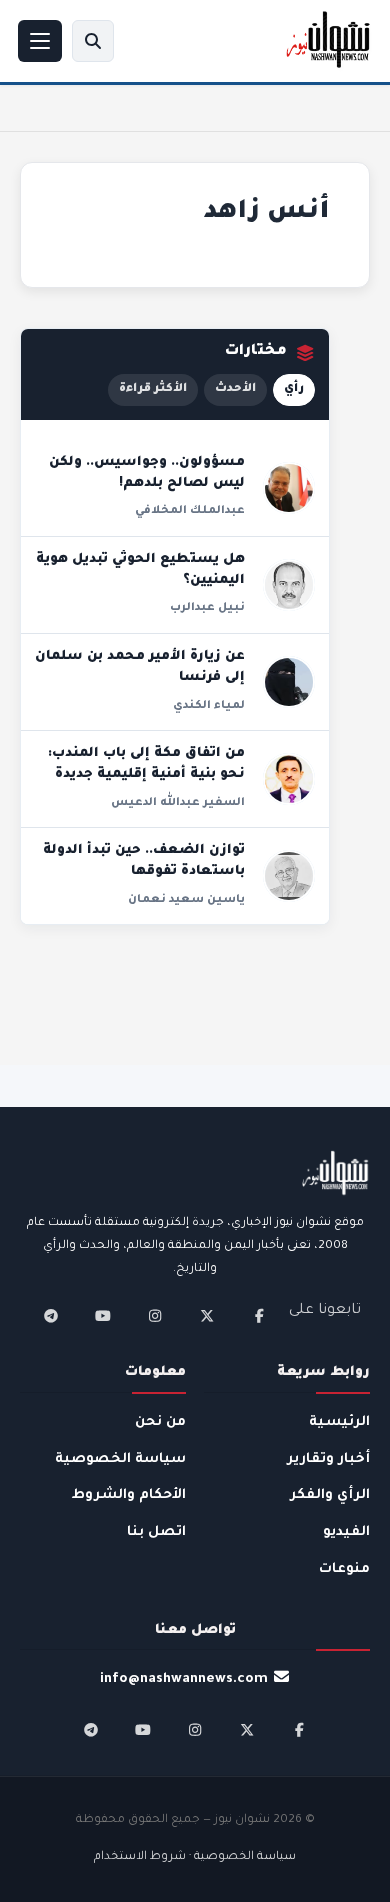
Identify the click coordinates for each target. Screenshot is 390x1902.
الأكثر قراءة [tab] (153, 389)
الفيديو (346, 1532)
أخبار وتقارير (328, 1459)
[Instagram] (155, 1316)
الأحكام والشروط (129, 1495)
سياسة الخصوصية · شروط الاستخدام (195, 1857)
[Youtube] (103, 1316)
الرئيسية (339, 1422)
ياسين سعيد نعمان (186, 900)
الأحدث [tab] (235, 389)
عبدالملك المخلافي (190, 511)
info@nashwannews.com (184, 1679)
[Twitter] (207, 1316)
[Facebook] (259, 1316)
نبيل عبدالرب (207, 608)
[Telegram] (51, 1316)
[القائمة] (40, 41)
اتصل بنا (156, 1532)
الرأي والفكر (330, 1495)
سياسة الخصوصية (120, 1459)
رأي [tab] (294, 389)
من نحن (160, 1422)
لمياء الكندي (209, 706)
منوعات (344, 1569)
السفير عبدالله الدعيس (178, 803)
